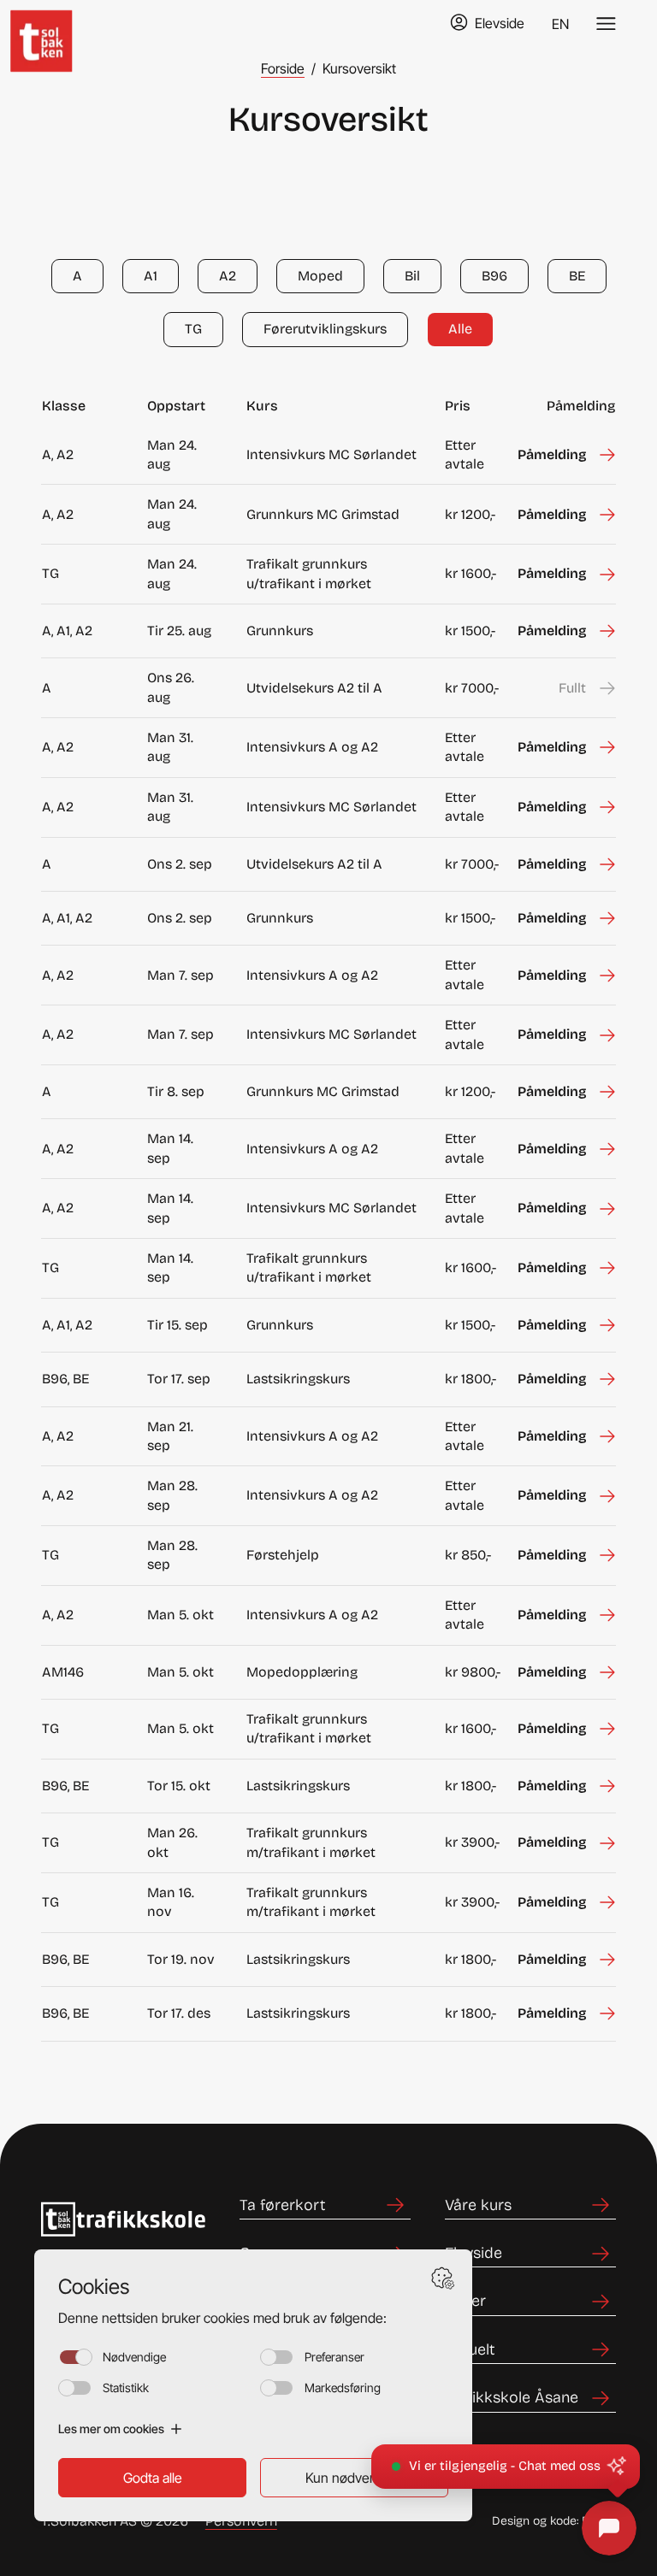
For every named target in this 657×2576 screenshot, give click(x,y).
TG (193, 329)
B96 (494, 276)
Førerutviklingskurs (325, 329)
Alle (460, 329)
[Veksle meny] (606, 24)
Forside (283, 68)
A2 (228, 276)
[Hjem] (56, 24)
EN (560, 24)
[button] (506, 2467)
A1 (151, 276)
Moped (320, 276)
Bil (412, 276)
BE (577, 276)
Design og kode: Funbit (554, 2521)
